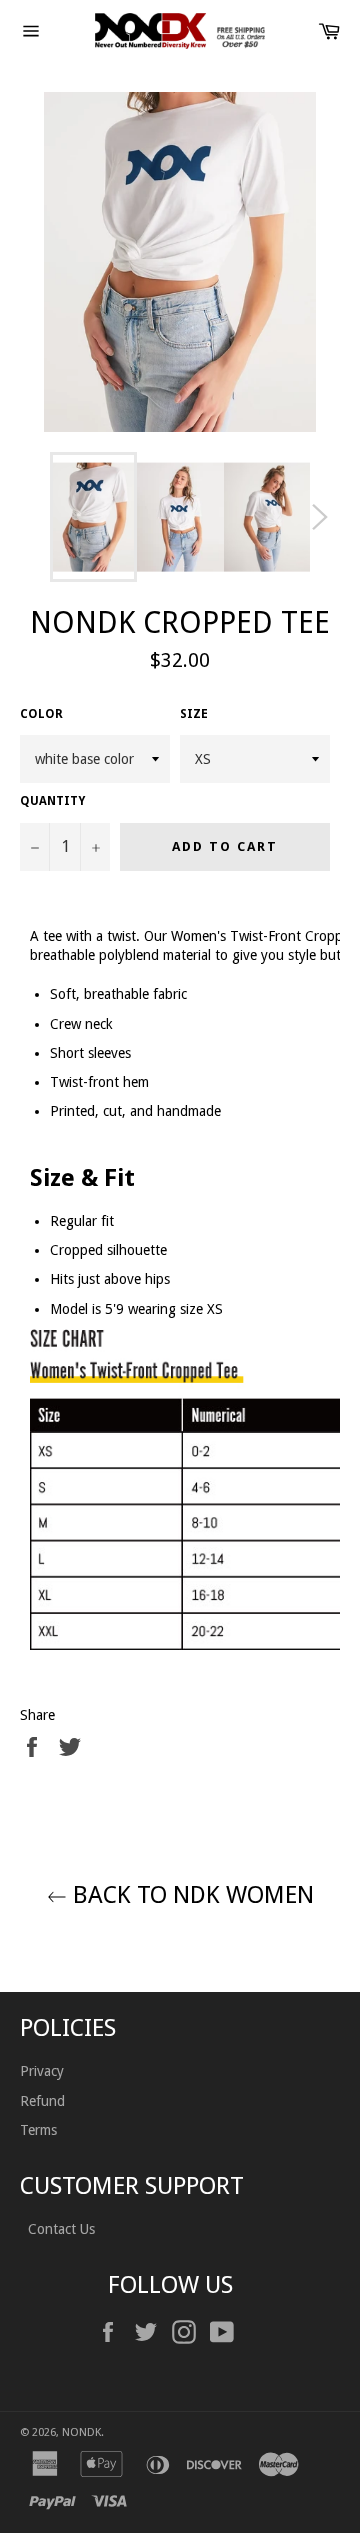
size (194, 714)
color (41, 714)
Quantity (52, 801)
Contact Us (59, 2229)
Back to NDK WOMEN (190, 1895)
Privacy (42, 2071)
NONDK (81, 2432)
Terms (38, 2130)
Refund (42, 2101)
